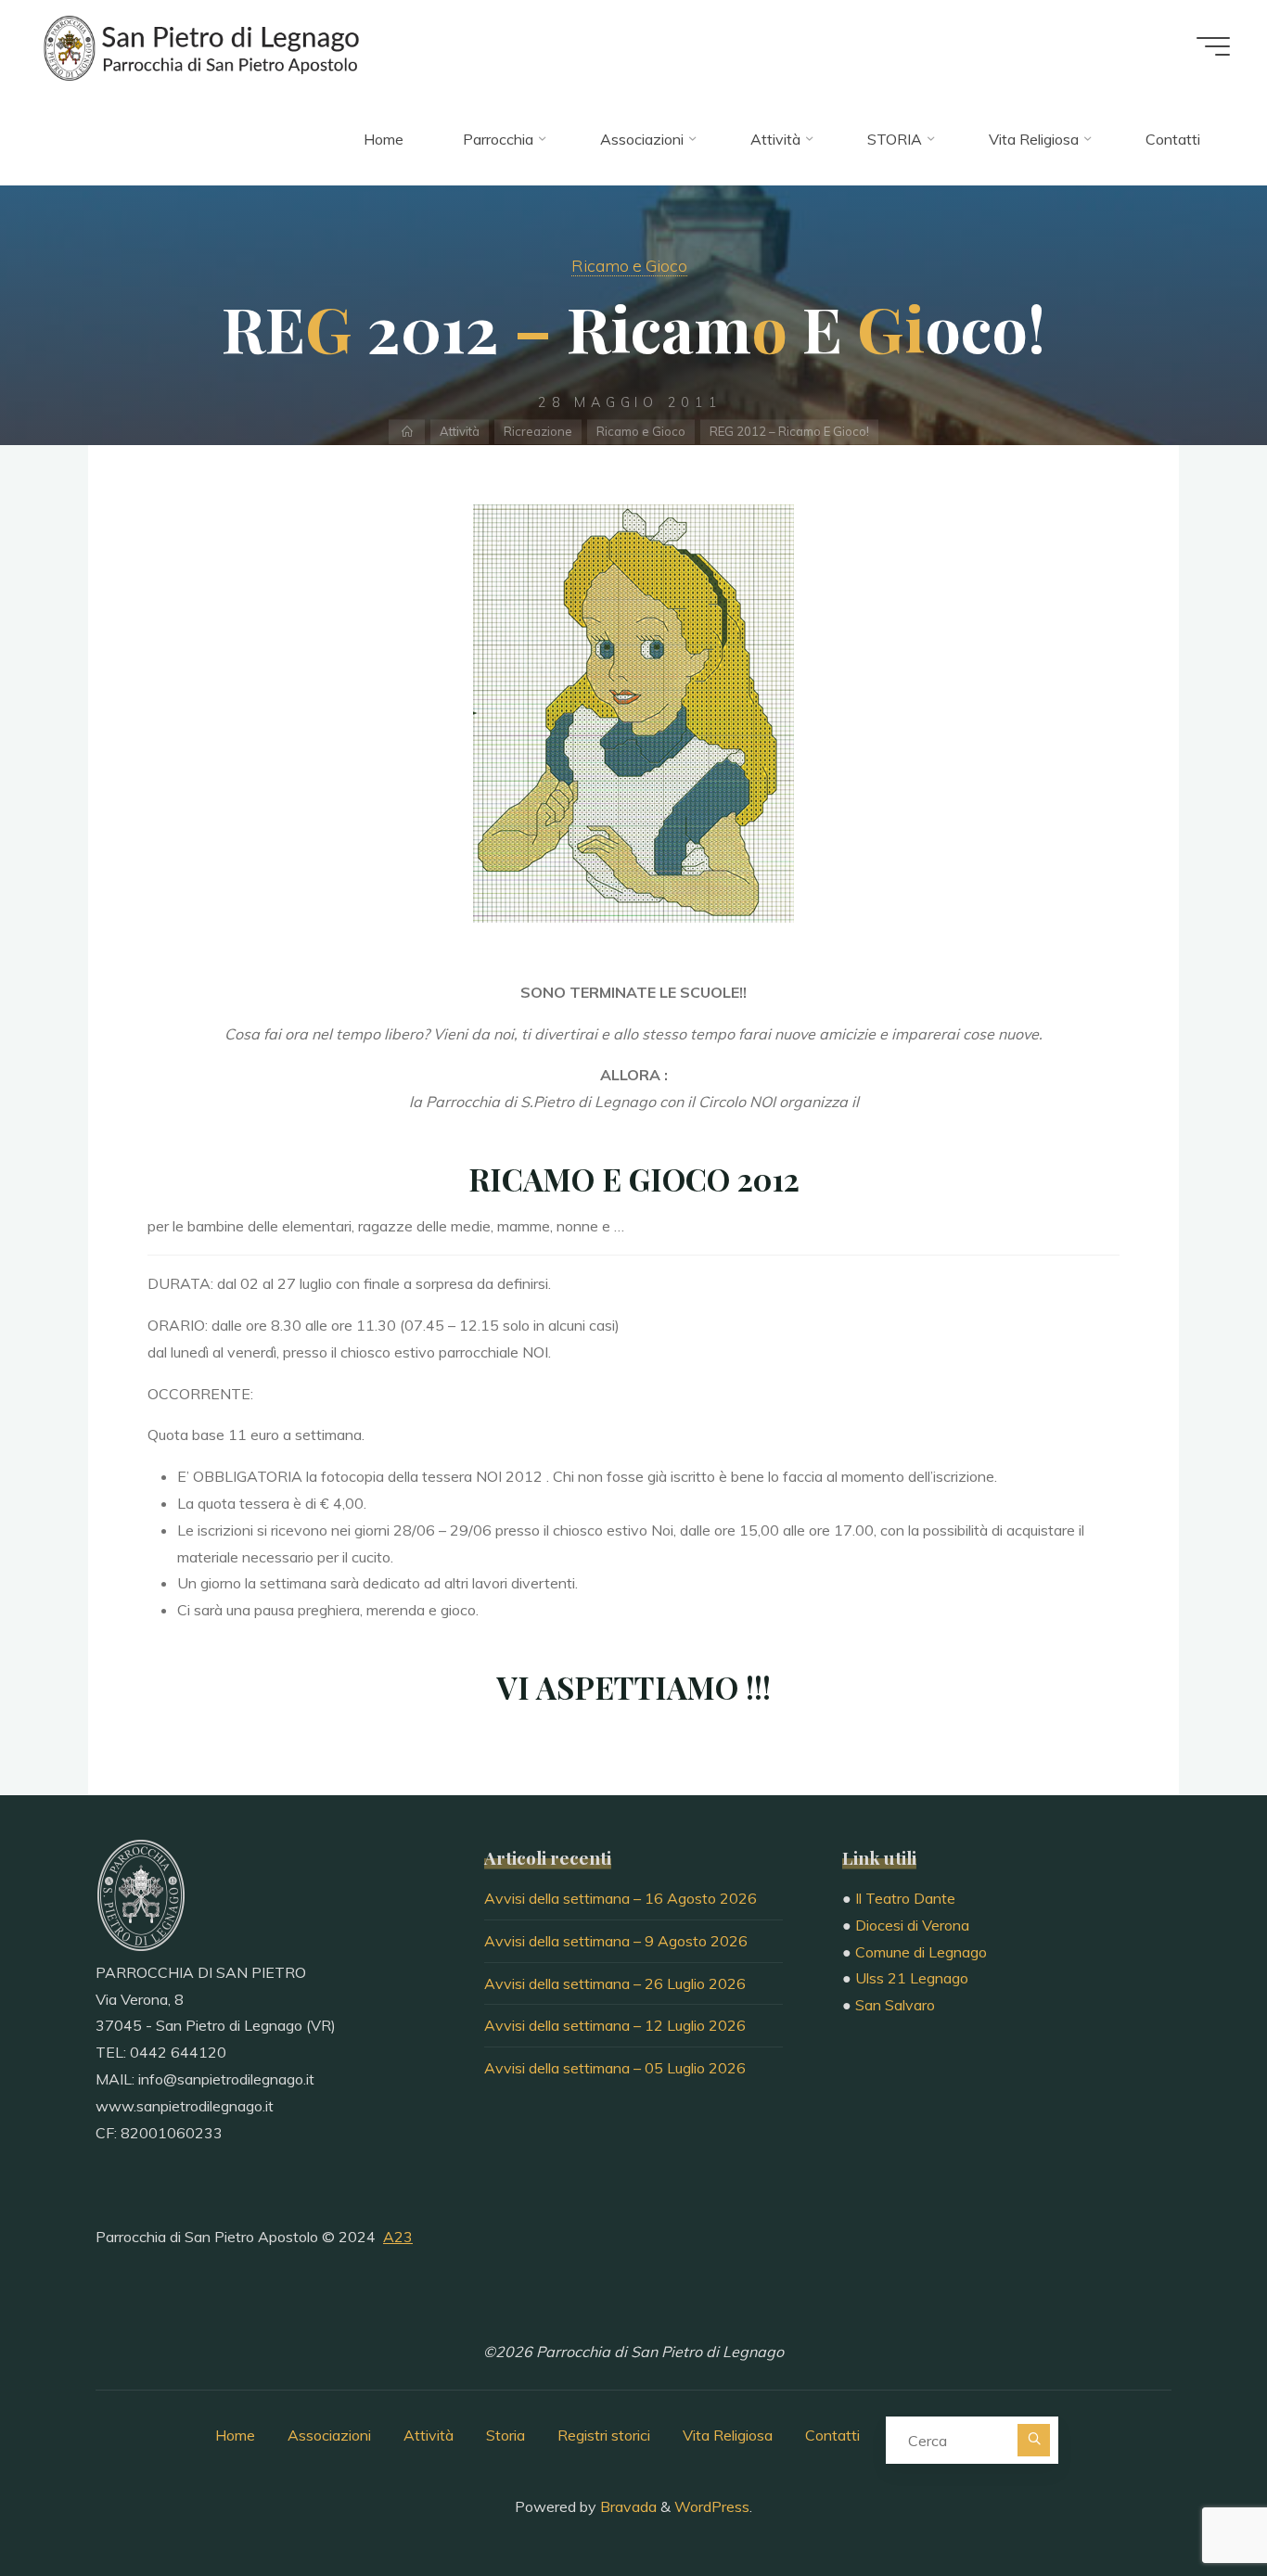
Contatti (832, 2435)
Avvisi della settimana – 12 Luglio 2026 (615, 2025)
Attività (460, 431)
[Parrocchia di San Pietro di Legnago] (199, 46)
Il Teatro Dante (905, 1898)
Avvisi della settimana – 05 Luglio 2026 (615, 2068)
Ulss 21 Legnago (912, 1978)
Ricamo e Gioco (629, 265)
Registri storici (604, 2435)
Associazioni (329, 2435)
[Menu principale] (1213, 46)
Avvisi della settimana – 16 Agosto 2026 (621, 1898)
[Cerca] (1034, 2440)
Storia (506, 2435)
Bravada (627, 2506)
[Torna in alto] (1195, 2504)
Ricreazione (538, 431)
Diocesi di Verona (912, 1925)
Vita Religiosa (728, 2435)
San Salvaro (895, 2005)
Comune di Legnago (921, 1952)
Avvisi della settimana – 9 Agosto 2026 (616, 1941)
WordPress (712, 2506)
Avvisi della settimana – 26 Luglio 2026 (615, 1983)
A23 (398, 2237)
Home (235, 2435)
